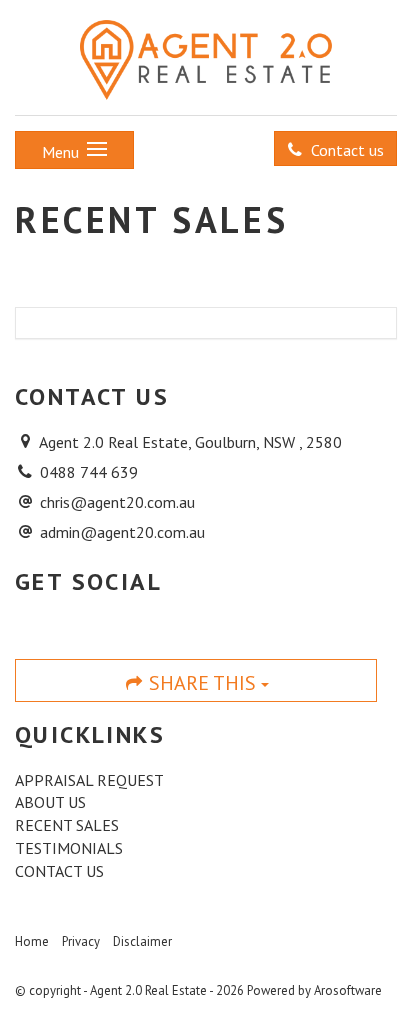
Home (32, 941)
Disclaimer (142, 941)
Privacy (81, 941)
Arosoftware (348, 990)
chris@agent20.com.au (117, 502)
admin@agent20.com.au (122, 532)
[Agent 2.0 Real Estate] (206, 56)
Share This (202, 683)
